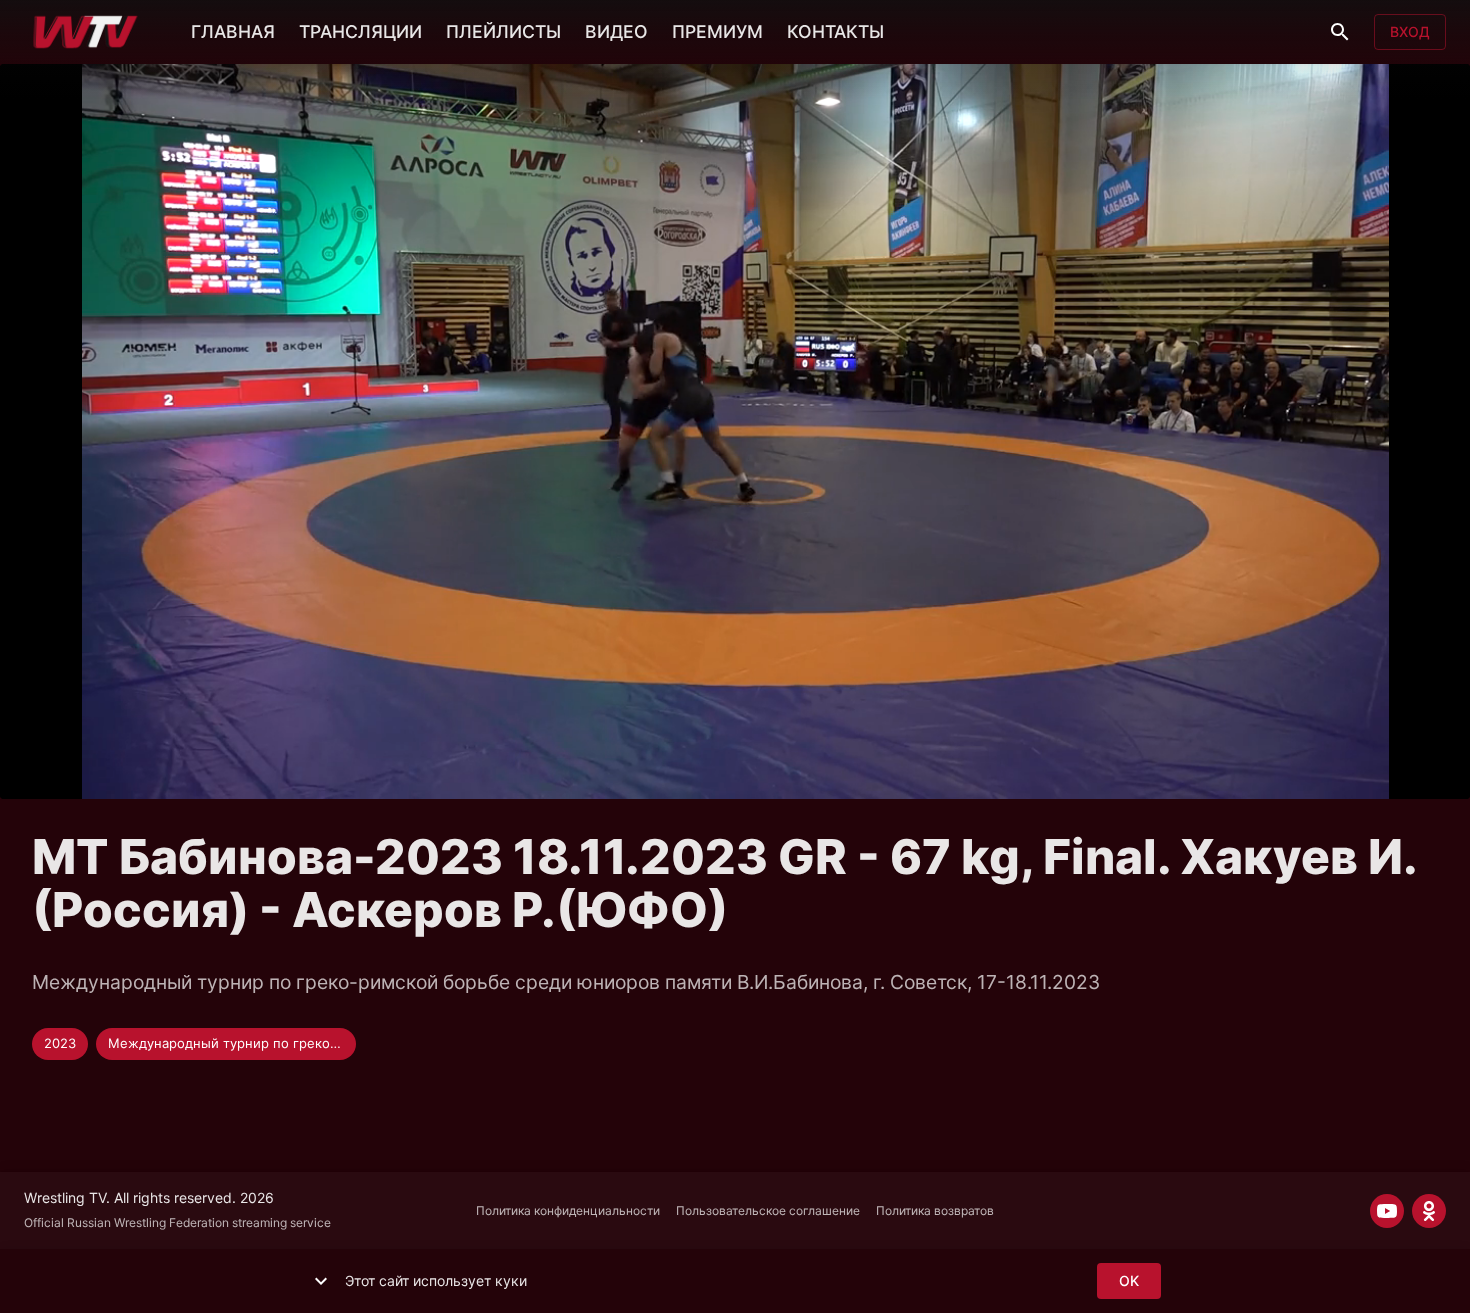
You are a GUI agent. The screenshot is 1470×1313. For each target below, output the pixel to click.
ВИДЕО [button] (616, 31)
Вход (1410, 31)
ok (1129, 1280)
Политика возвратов (935, 1210)
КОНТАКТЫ (835, 31)
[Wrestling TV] (85, 32)
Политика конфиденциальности (568, 1210)
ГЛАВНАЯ (233, 31)
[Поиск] (1340, 32)
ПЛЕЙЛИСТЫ (503, 31)
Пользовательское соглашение (768, 1210)
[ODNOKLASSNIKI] (1429, 1211)
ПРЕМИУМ (717, 31)
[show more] (321, 1281)
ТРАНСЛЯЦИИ (360, 31)
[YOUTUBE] (1387, 1211)
